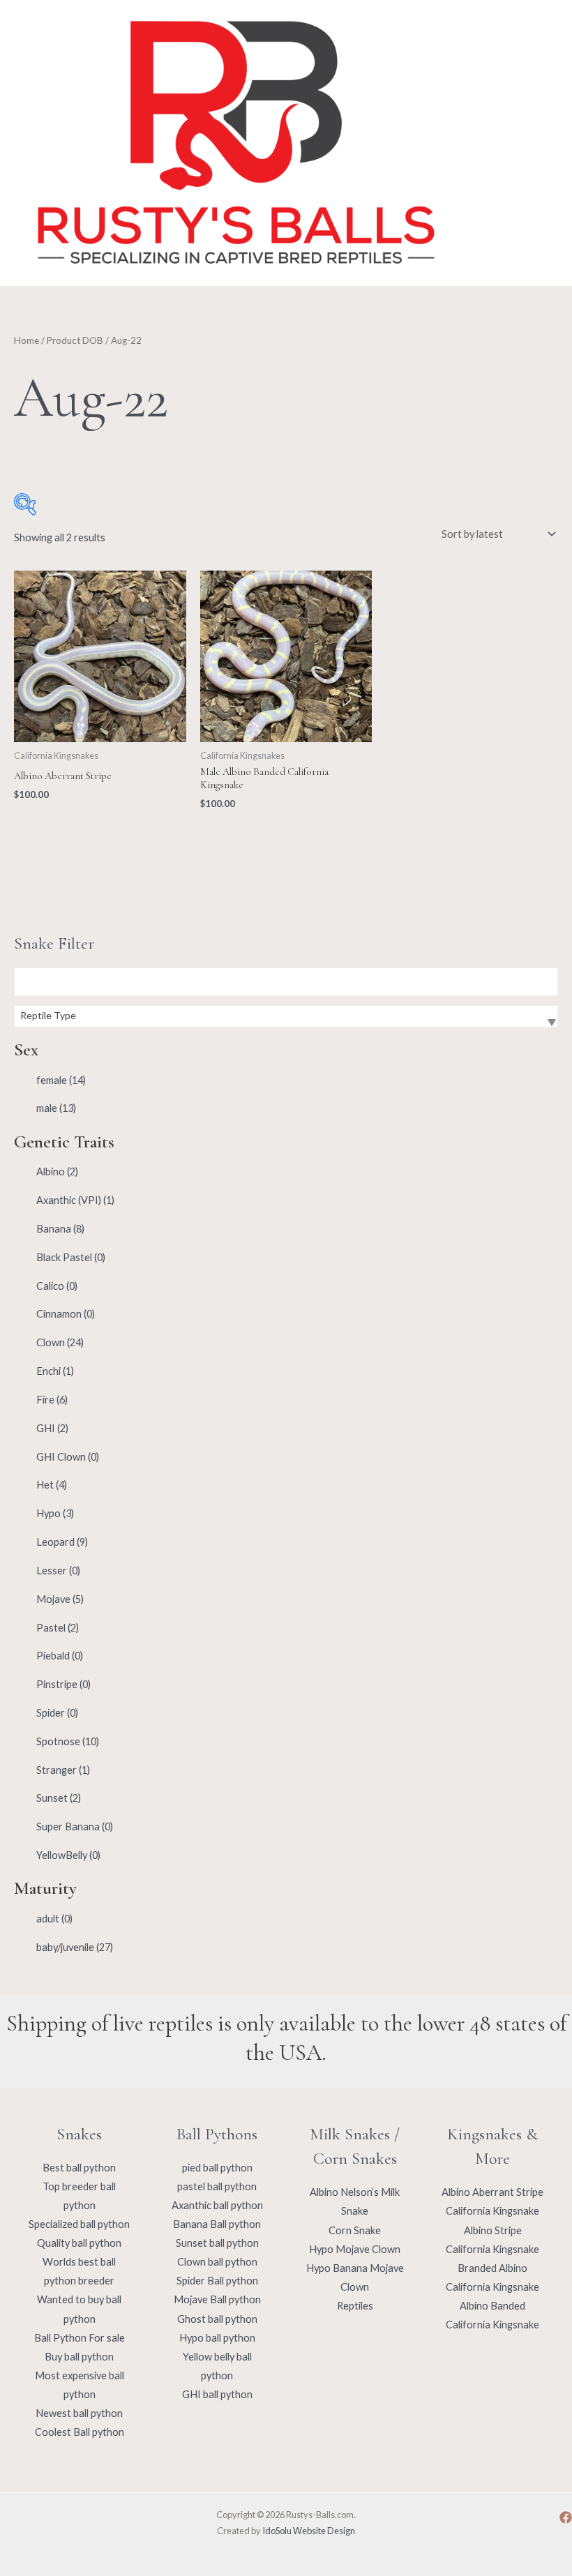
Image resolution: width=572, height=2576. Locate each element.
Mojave (60, 1599)
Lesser (58, 1571)
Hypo (55, 1513)
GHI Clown (68, 1457)
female (61, 1080)
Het (52, 1485)
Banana (60, 1229)
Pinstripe (63, 1684)
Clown (60, 1342)
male (56, 1108)
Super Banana (75, 1826)
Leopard (62, 1542)
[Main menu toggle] (530, 143)
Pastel (58, 1628)
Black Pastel (71, 1257)
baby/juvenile (75, 1947)
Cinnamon (66, 1314)
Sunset (59, 1798)
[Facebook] (566, 2517)
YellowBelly (68, 1855)
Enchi (55, 1371)
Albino (57, 1172)
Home (27, 340)
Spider (57, 1713)
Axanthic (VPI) (75, 1200)
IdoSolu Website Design (309, 2531)
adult (54, 1919)
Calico (57, 1286)
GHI (52, 1428)
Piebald (60, 1656)
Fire (52, 1400)
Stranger (63, 1770)
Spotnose (68, 1741)
